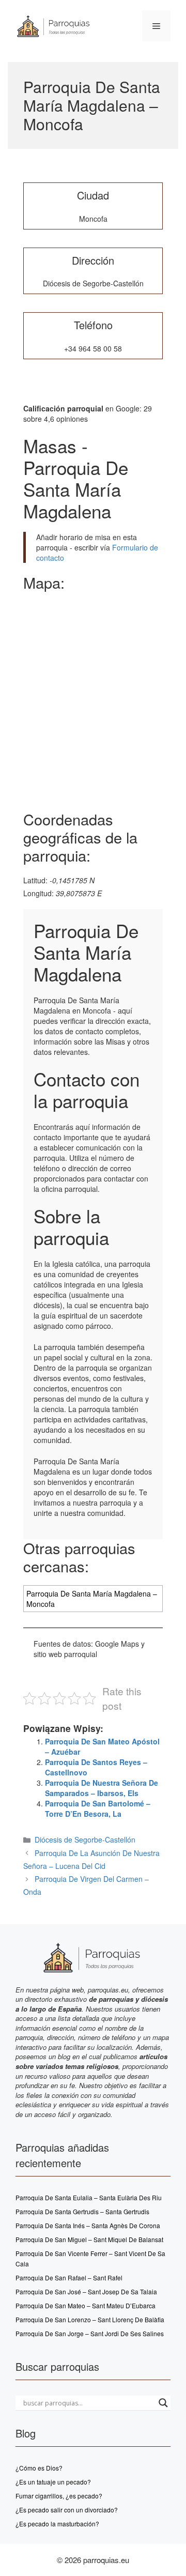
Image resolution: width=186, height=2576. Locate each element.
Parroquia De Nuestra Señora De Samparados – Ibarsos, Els (102, 1788)
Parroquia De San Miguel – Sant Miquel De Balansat (89, 2239)
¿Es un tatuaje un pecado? (53, 2482)
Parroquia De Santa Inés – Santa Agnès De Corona (88, 2225)
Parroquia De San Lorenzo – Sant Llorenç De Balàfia (90, 2319)
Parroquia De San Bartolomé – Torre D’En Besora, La (98, 1808)
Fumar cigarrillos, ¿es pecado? (59, 2496)
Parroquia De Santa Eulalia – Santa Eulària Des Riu (89, 2197)
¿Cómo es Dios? (39, 2468)
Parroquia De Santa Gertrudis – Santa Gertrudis (82, 2211)
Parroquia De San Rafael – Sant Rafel (69, 2278)
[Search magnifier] (163, 2403)
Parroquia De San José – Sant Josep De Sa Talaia (86, 2291)
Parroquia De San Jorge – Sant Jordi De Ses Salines (90, 2333)
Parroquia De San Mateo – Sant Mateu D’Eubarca (86, 2305)
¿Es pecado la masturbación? (57, 2524)
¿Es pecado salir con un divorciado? (67, 2510)
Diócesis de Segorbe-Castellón (85, 1839)
